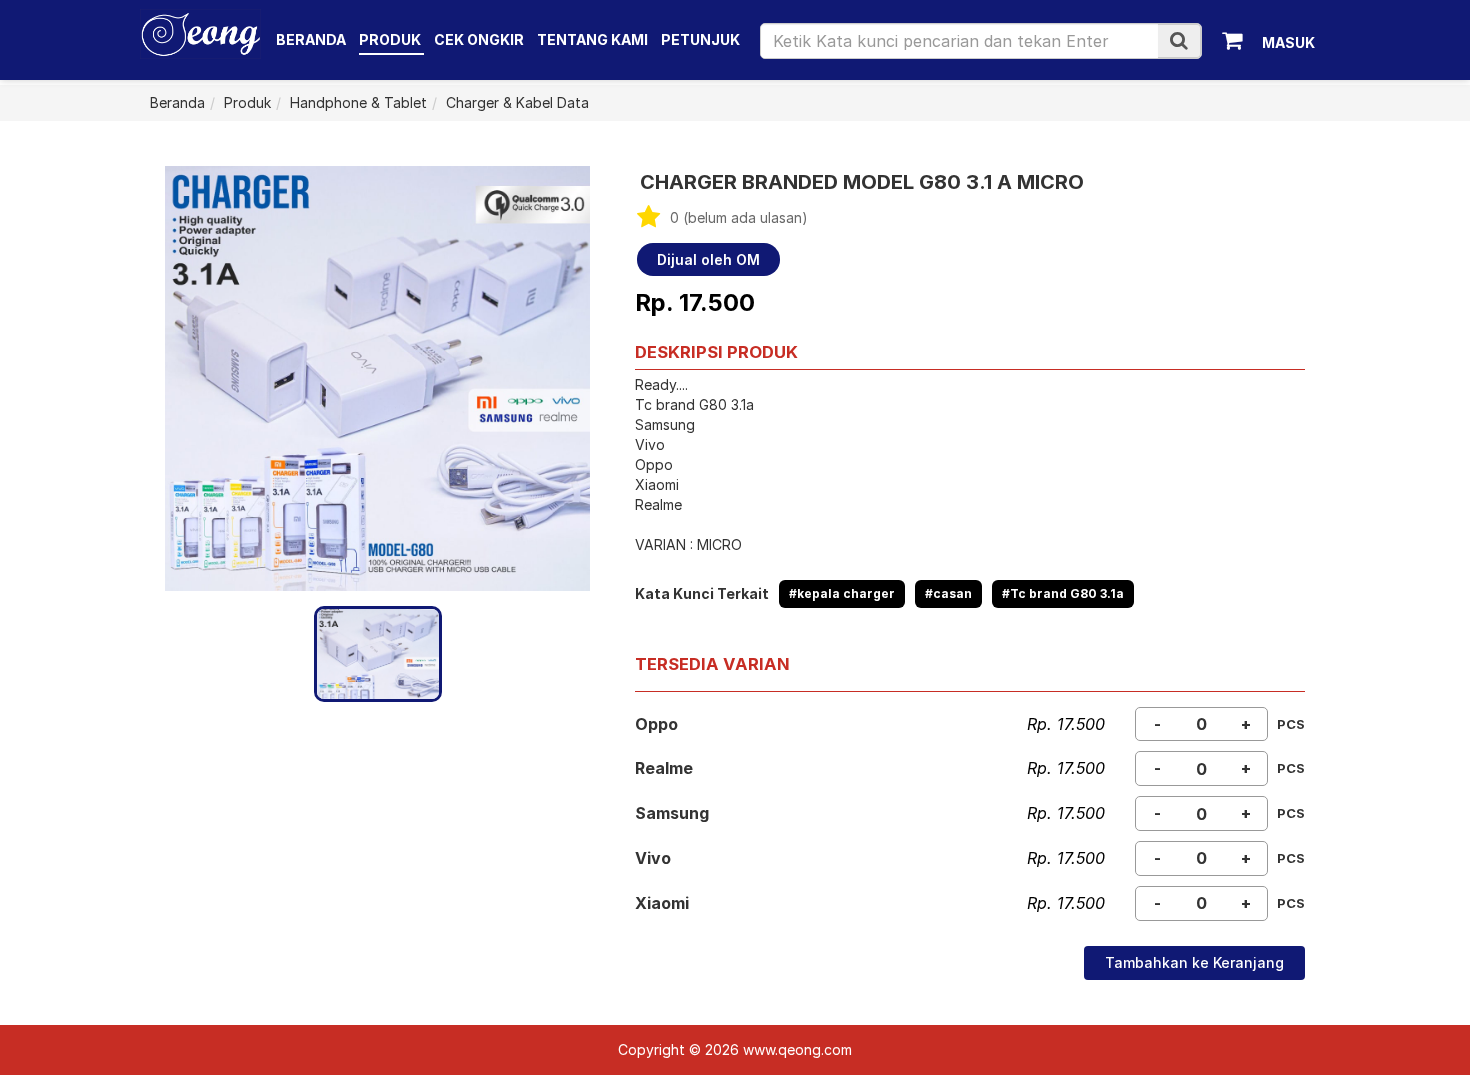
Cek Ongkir (479, 39)
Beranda (311, 39)
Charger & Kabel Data (517, 102)
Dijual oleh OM (708, 259)
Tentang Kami (592, 39)
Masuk (1288, 42)
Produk (391, 39)
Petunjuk (700, 39)
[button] (1179, 40)
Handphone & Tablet (358, 102)
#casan (948, 593)
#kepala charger (842, 593)
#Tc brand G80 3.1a (1063, 593)
